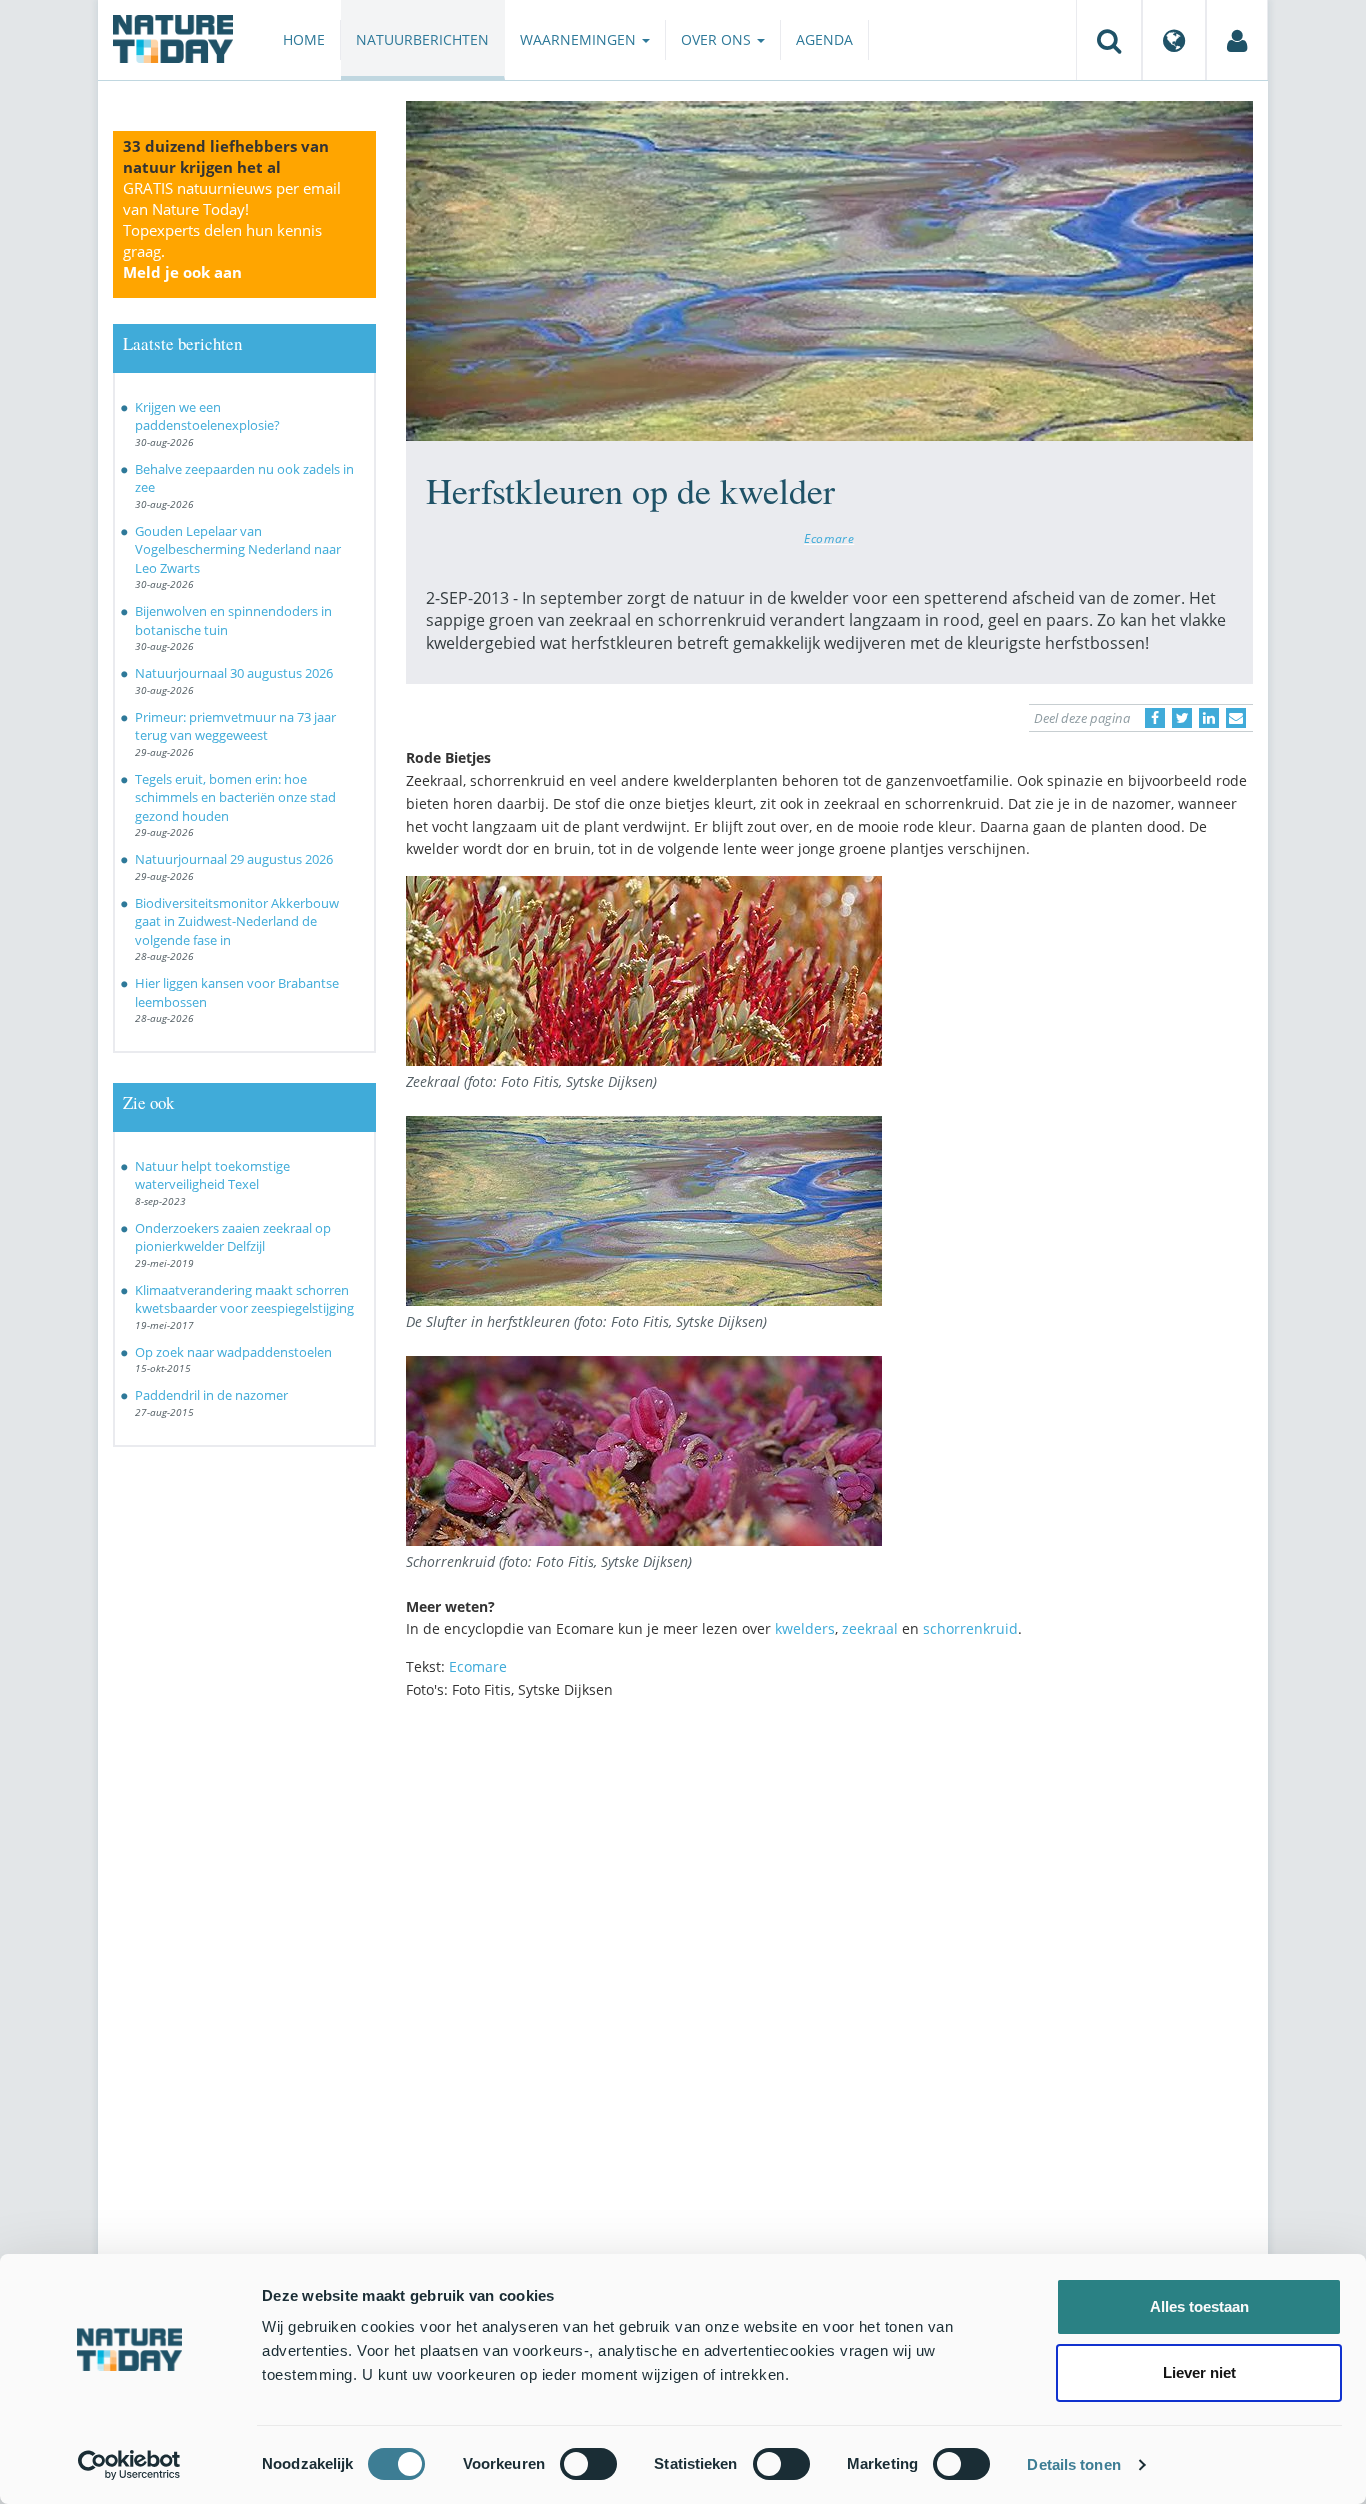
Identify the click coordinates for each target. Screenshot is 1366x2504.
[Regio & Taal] (1174, 40)
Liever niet (1199, 2372)
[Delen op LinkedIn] (1209, 718)
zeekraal (870, 1628)
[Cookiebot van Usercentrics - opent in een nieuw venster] (129, 2465)
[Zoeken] (1109, 40)
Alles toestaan (1199, 2306)
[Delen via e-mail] (1236, 718)
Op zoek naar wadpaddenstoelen (233, 1352)
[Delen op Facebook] (1155, 718)
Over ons (718, 39)
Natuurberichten (422, 39)
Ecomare (829, 538)
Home (304, 39)
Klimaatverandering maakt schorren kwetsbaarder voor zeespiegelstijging (244, 1299)
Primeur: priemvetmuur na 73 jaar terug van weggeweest (235, 726)
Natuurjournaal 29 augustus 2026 (234, 859)
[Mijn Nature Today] (1237, 40)
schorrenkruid (970, 1628)
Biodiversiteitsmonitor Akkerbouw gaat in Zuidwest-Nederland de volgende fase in (237, 921)
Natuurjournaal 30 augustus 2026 (234, 673)
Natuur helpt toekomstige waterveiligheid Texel (212, 1175)
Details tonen (1073, 2464)
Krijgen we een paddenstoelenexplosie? (207, 416)
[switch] (588, 2464)
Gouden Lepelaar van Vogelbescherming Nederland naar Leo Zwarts (238, 549)
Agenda (824, 39)
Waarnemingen (580, 39)
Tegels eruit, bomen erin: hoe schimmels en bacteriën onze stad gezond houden (235, 797)
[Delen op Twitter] (1182, 718)
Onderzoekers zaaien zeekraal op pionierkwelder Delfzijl (233, 1237)
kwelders (805, 1628)
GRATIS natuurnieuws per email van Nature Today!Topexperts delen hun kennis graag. (232, 230)
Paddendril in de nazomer (211, 1395)
